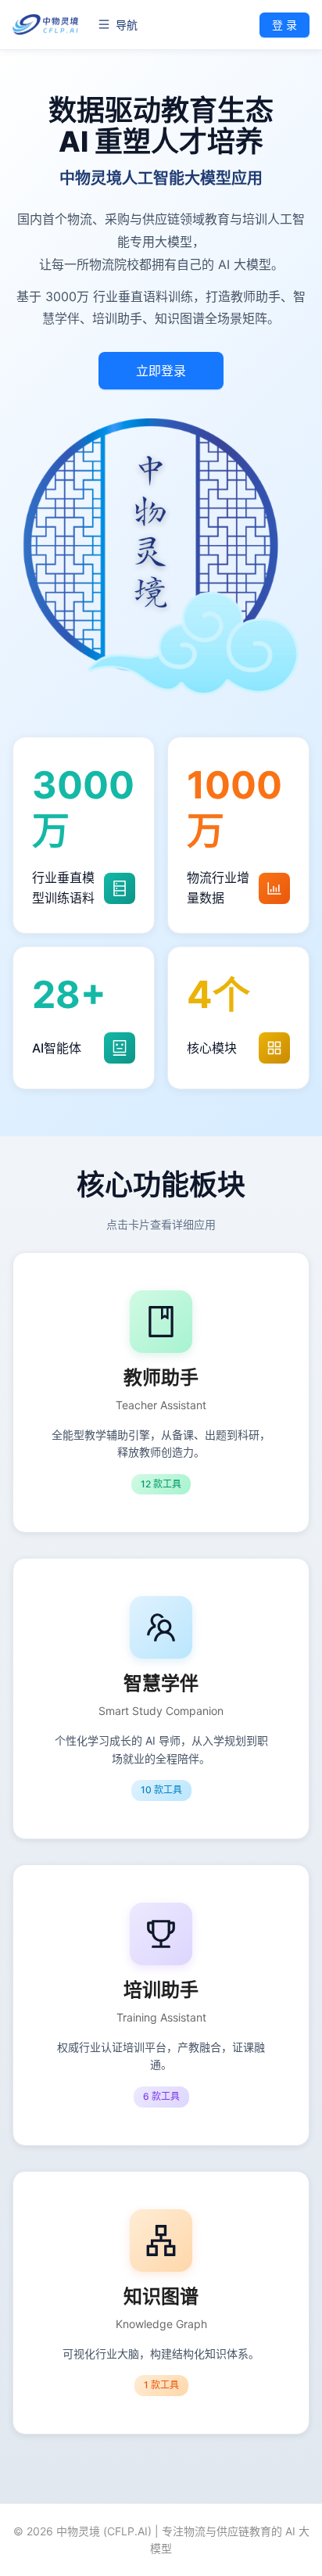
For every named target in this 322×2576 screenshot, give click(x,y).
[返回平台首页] (46, 25)
